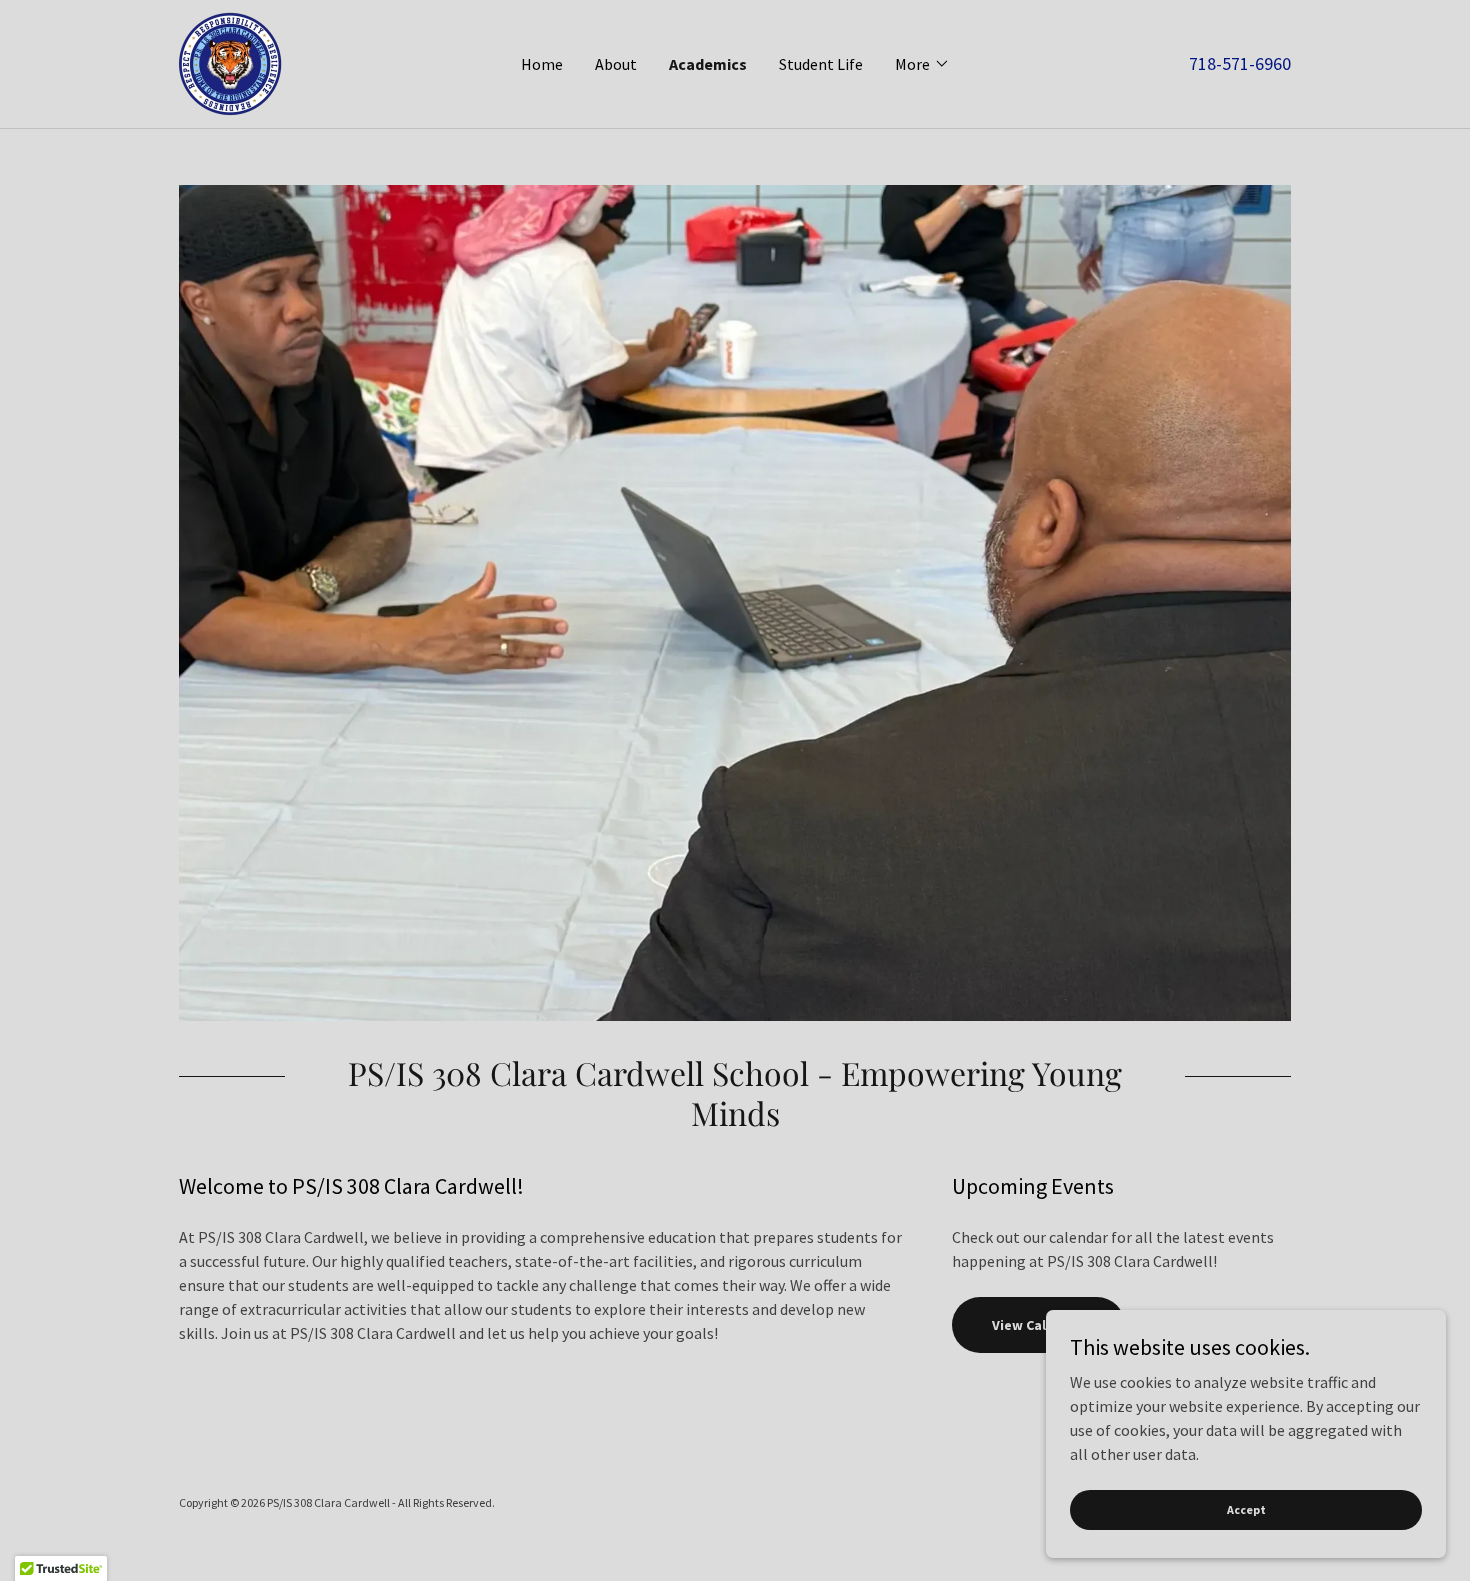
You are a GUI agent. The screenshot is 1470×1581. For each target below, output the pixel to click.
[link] (231, 62)
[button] (922, 64)
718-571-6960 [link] (1240, 63)
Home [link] (542, 64)
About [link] (616, 64)
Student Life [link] (821, 64)
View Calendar (1038, 1325)
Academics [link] (708, 64)
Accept (1246, 1509)
